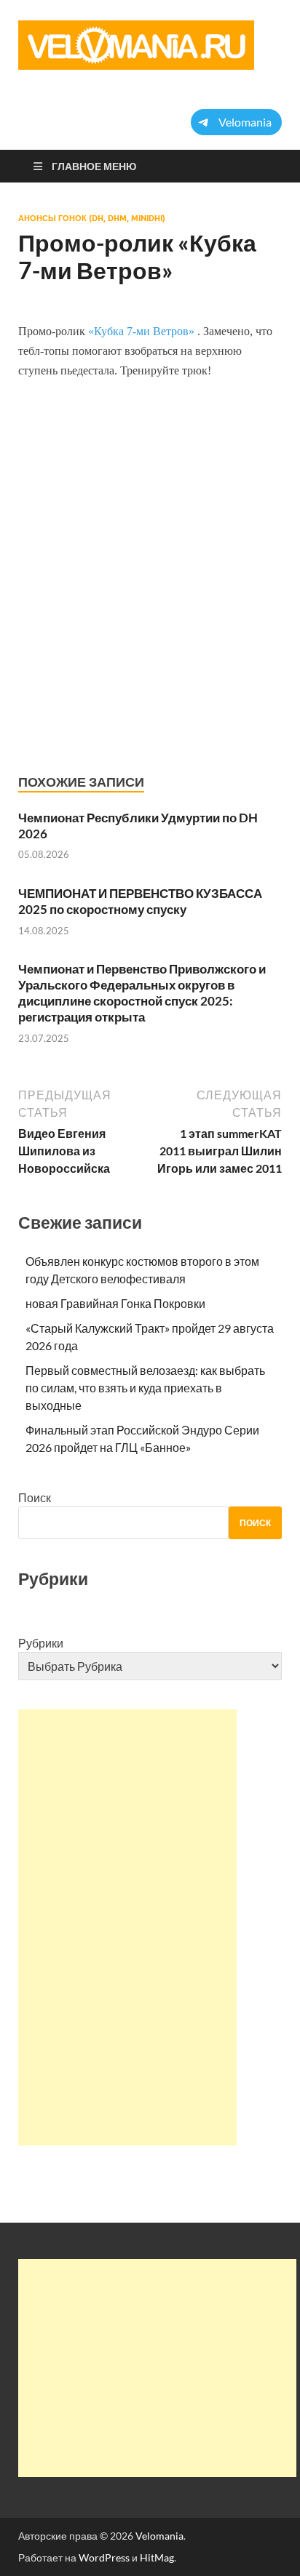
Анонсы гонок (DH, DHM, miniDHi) (92, 218)
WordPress (104, 2557)
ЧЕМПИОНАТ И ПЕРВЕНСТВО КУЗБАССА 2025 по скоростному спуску (140, 901)
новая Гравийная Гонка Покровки (115, 1303)
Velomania (159, 2536)
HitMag (157, 2557)
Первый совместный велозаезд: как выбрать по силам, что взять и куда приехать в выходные (145, 1388)
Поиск (35, 1497)
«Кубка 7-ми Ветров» (143, 331)
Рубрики (41, 1643)
